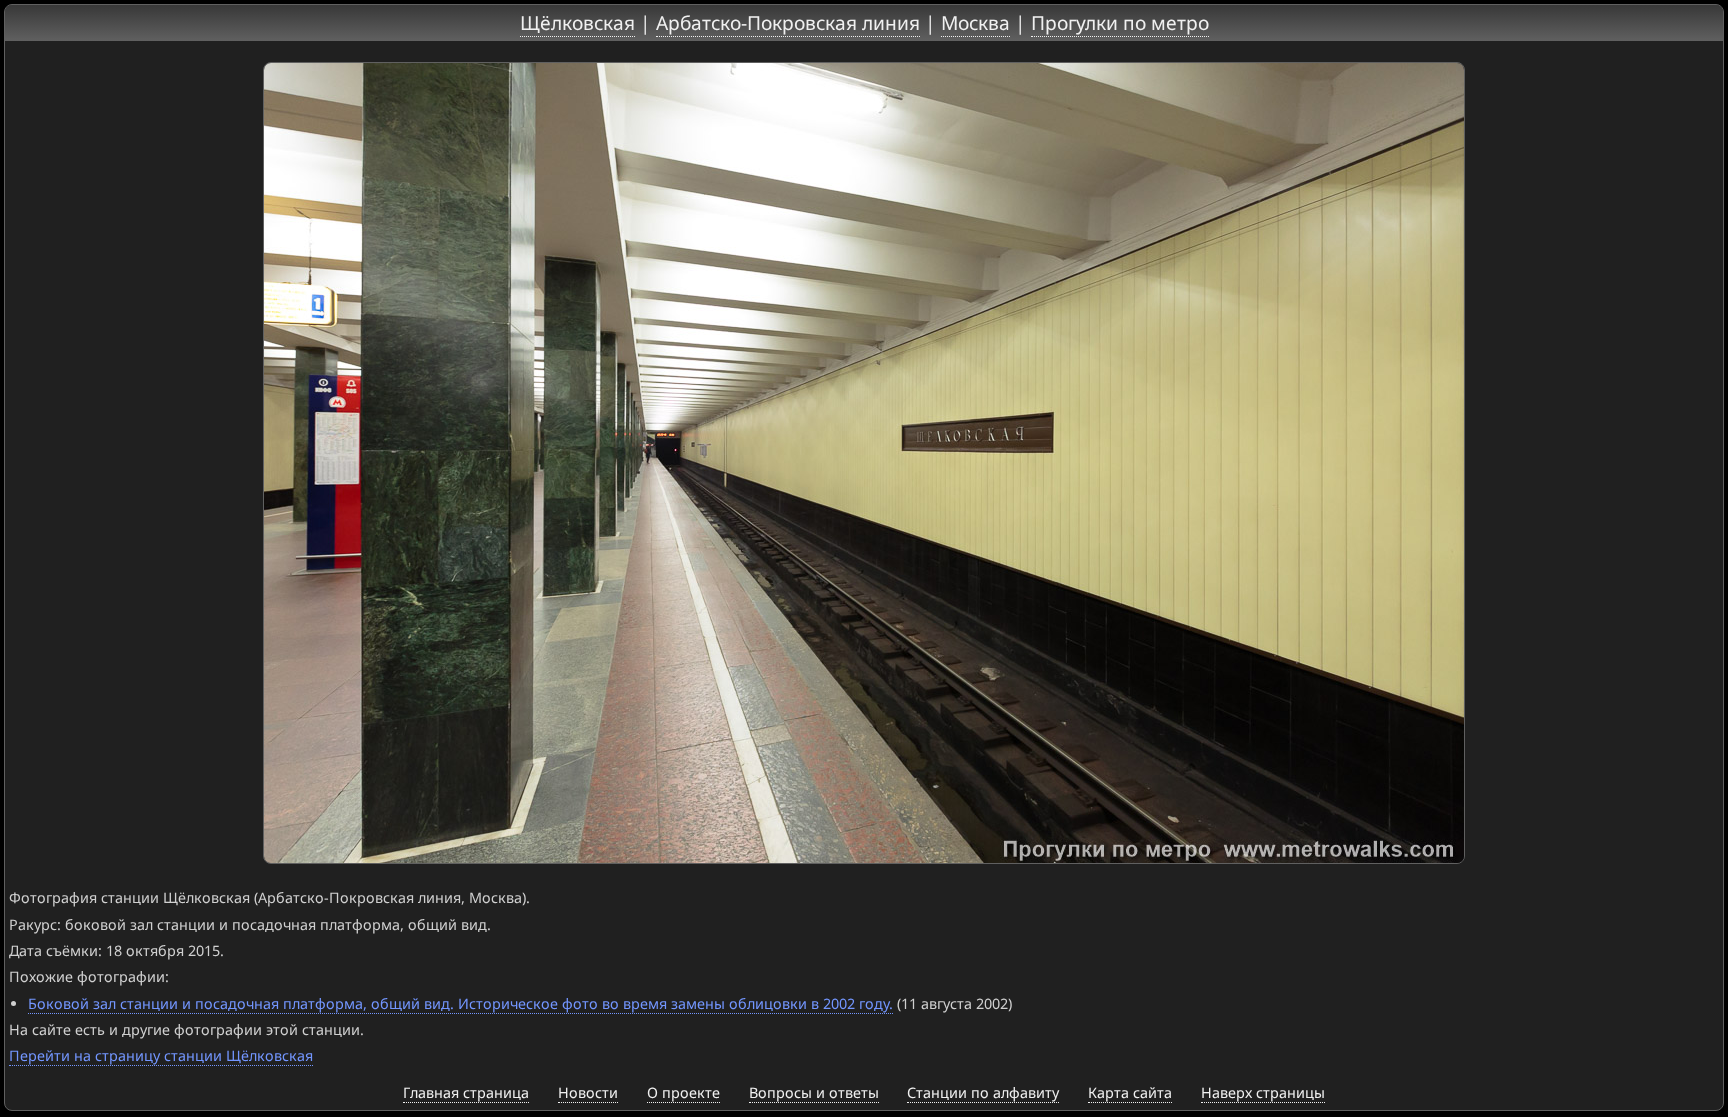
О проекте (683, 1092)
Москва (975, 22)
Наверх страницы (1263, 1092)
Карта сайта (1130, 1092)
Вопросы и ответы (814, 1092)
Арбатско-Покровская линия (788, 22)
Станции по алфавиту (983, 1092)
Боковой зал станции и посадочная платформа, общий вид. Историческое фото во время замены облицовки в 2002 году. (460, 1003)
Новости (588, 1092)
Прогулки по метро (1120, 22)
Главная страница (466, 1092)
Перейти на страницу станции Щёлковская (161, 1055)
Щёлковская (577, 22)
